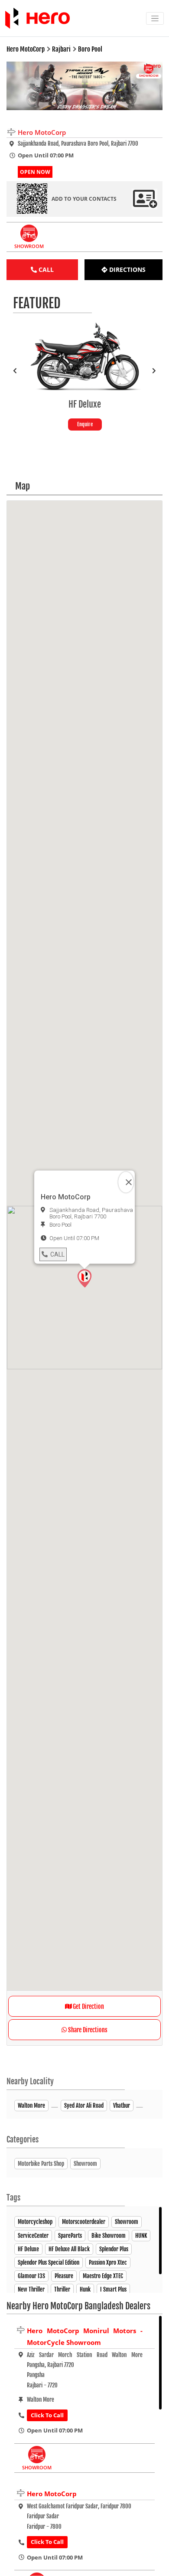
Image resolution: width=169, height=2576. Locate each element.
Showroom (127, 2222)
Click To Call (47, 2415)
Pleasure (64, 2276)
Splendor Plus (114, 2249)
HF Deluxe (28, 2249)
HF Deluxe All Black (69, 2249)
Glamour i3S (31, 2276)
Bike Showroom (109, 2236)
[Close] (126, 1182)
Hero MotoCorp (52, 2494)
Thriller (62, 2289)
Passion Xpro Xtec (108, 2263)
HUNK (141, 2236)
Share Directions (87, 2030)
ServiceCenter (33, 2236)
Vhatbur (122, 2106)
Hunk (85, 2289)
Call (57, 1254)
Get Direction (88, 2006)
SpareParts (70, 2236)
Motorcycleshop (35, 2222)
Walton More (31, 2106)
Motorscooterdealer (84, 2222)
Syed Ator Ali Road (84, 2106)
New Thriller (31, 2289)
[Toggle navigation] (155, 18)
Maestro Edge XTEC (103, 2276)
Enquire (37, 424)
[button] (84, 1278)
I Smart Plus (113, 2289)
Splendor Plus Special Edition (49, 2263)
